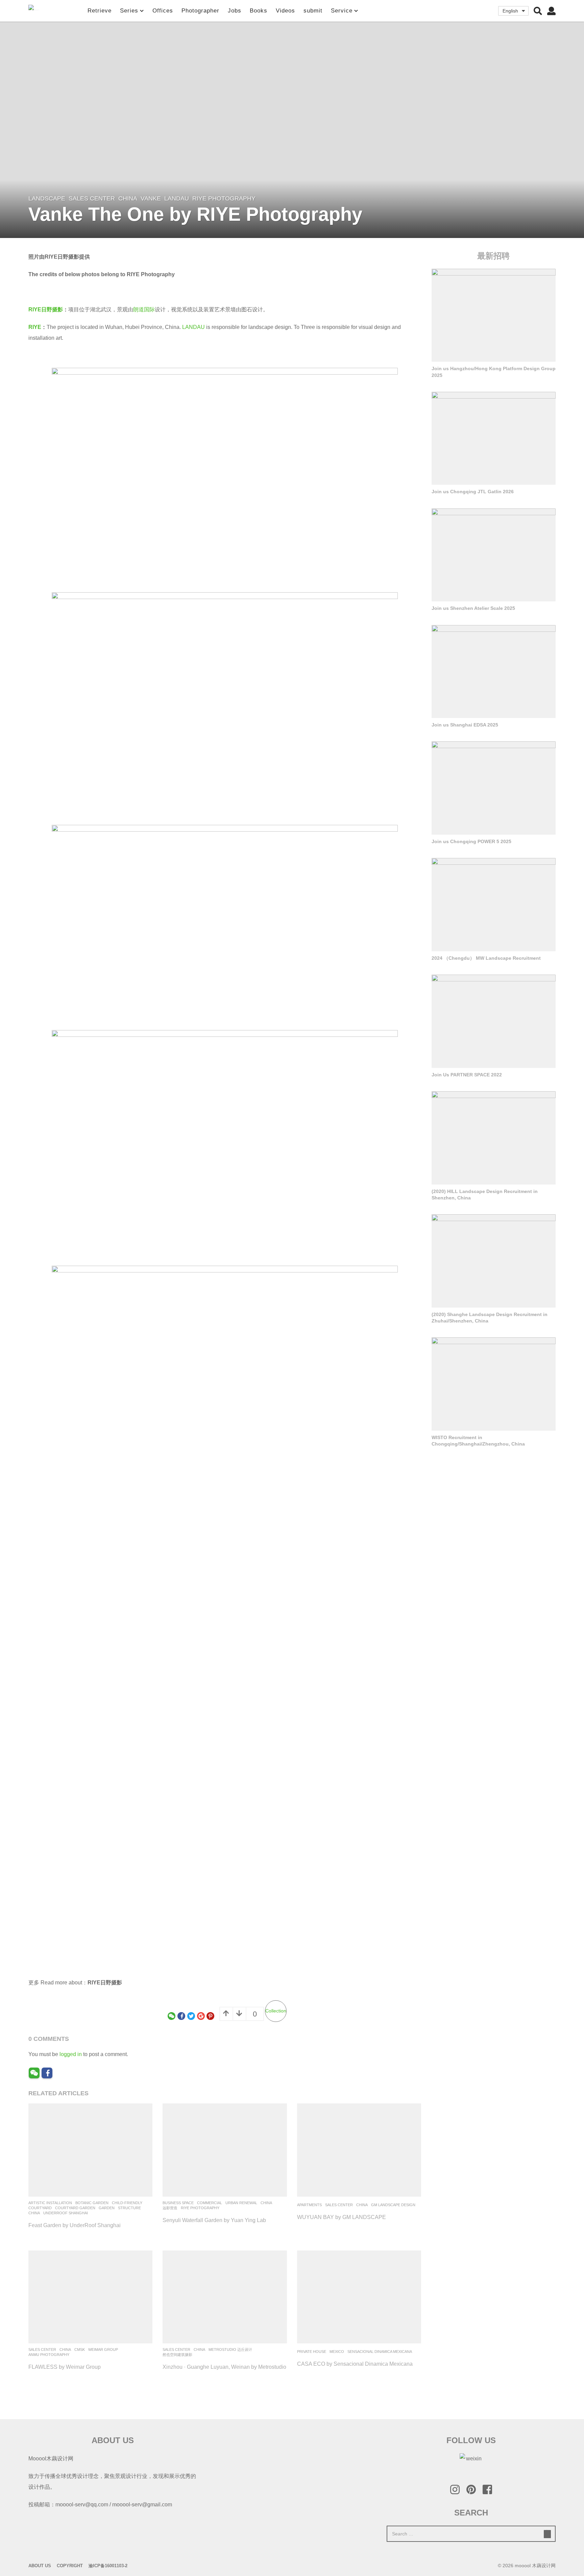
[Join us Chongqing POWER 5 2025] (494, 788)
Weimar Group (103, 2350)
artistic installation (50, 2203)
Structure (129, 2208)
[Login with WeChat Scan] (34, 2073)
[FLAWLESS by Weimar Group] (90, 2297)
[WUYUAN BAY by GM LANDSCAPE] (359, 2150)
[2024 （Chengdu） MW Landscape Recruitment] (494, 905)
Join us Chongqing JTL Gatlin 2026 (473, 492)
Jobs (235, 11)
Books (259, 11)
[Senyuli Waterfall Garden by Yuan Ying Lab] (225, 2150)
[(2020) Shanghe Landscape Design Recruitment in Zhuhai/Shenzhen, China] (494, 1261)
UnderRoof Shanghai (66, 2213)
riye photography (224, 198)
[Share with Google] (201, 2016)
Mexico (337, 2352)
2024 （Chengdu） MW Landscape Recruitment (486, 958)
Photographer (200, 11)
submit (313, 11)
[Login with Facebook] (47, 2073)
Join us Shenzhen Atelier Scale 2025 (473, 608)
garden (107, 2208)
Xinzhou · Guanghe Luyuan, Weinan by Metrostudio (224, 2367)
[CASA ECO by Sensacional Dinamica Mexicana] (359, 2297)
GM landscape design (393, 2205)
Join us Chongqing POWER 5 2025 (471, 841)
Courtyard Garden (75, 2208)
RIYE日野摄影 (46, 309)
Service (342, 11)
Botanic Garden (92, 2203)
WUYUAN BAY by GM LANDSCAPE (342, 2217)
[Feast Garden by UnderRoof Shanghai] (90, 2150)
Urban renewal (241, 2203)
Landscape (47, 198)
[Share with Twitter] (191, 2016)
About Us (40, 2566)
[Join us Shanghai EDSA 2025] (494, 672)
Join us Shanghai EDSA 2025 (465, 725)
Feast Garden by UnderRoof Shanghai (75, 2225)
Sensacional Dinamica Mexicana (380, 2352)
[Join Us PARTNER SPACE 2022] (494, 1021)
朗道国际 (144, 309)
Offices (163, 11)
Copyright (70, 2566)
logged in (71, 2054)
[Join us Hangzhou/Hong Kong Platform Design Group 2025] (494, 315)
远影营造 (170, 2208)
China (128, 198)
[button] (538, 11)
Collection (276, 2011)
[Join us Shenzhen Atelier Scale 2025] (494, 555)
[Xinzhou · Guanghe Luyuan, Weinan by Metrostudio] (225, 2297)
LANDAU (177, 198)
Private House (312, 2352)
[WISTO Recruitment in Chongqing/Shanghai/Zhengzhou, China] (494, 1384)
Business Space (178, 2203)
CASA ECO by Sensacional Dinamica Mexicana (355, 2364)
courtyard (40, 2208)
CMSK (80, 2350)
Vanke (151, 198)
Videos (285, 11)
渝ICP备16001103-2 (108, 2566)
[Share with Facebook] (181, 2016)
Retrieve (100, 11)
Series (129, 11)
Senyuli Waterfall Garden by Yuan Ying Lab (214, 2220)
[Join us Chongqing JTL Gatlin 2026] (494, 438)
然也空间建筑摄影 (177, 2355)
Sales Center (92, 198)
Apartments (309, 2205)
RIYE (35, 327)
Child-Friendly (127, 2203)
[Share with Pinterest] (210, 2016)
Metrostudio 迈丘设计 (230, 2350)
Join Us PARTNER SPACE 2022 (467, 1075)
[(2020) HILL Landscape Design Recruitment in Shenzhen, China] (494, 1138)
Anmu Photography (49, 2355)
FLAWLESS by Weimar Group (65, 2367)
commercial (210, 2203)
